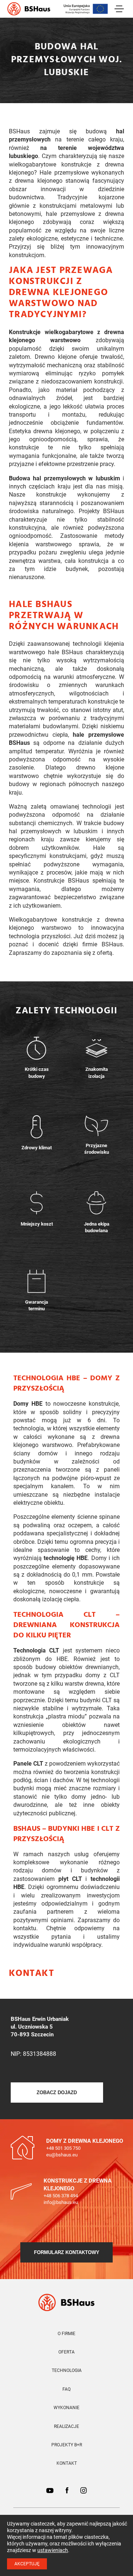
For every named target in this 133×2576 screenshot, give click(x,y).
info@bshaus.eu (61, 2202)
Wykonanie (66, 2408)
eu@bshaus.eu (62, 2155)
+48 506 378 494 (61, 2196)
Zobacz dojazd (57, 2093)
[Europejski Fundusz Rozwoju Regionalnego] (86, 9)
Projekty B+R (67, 2445)
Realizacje (66, 2426)
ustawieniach (53, 2550)
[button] (119, 1357)
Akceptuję (27, 2564)
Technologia (67, 2370)
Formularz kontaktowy (67, 2252)
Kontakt (67, 2463)
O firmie (66, 2334)
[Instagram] (83, 2491)
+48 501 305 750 (63, 2148)
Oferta (66, 2352)
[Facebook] (67, 2491)
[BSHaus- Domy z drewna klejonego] (67, 2302)
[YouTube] (50, 2491)
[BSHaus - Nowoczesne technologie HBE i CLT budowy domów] (29, 9)
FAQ (66, 2389)
